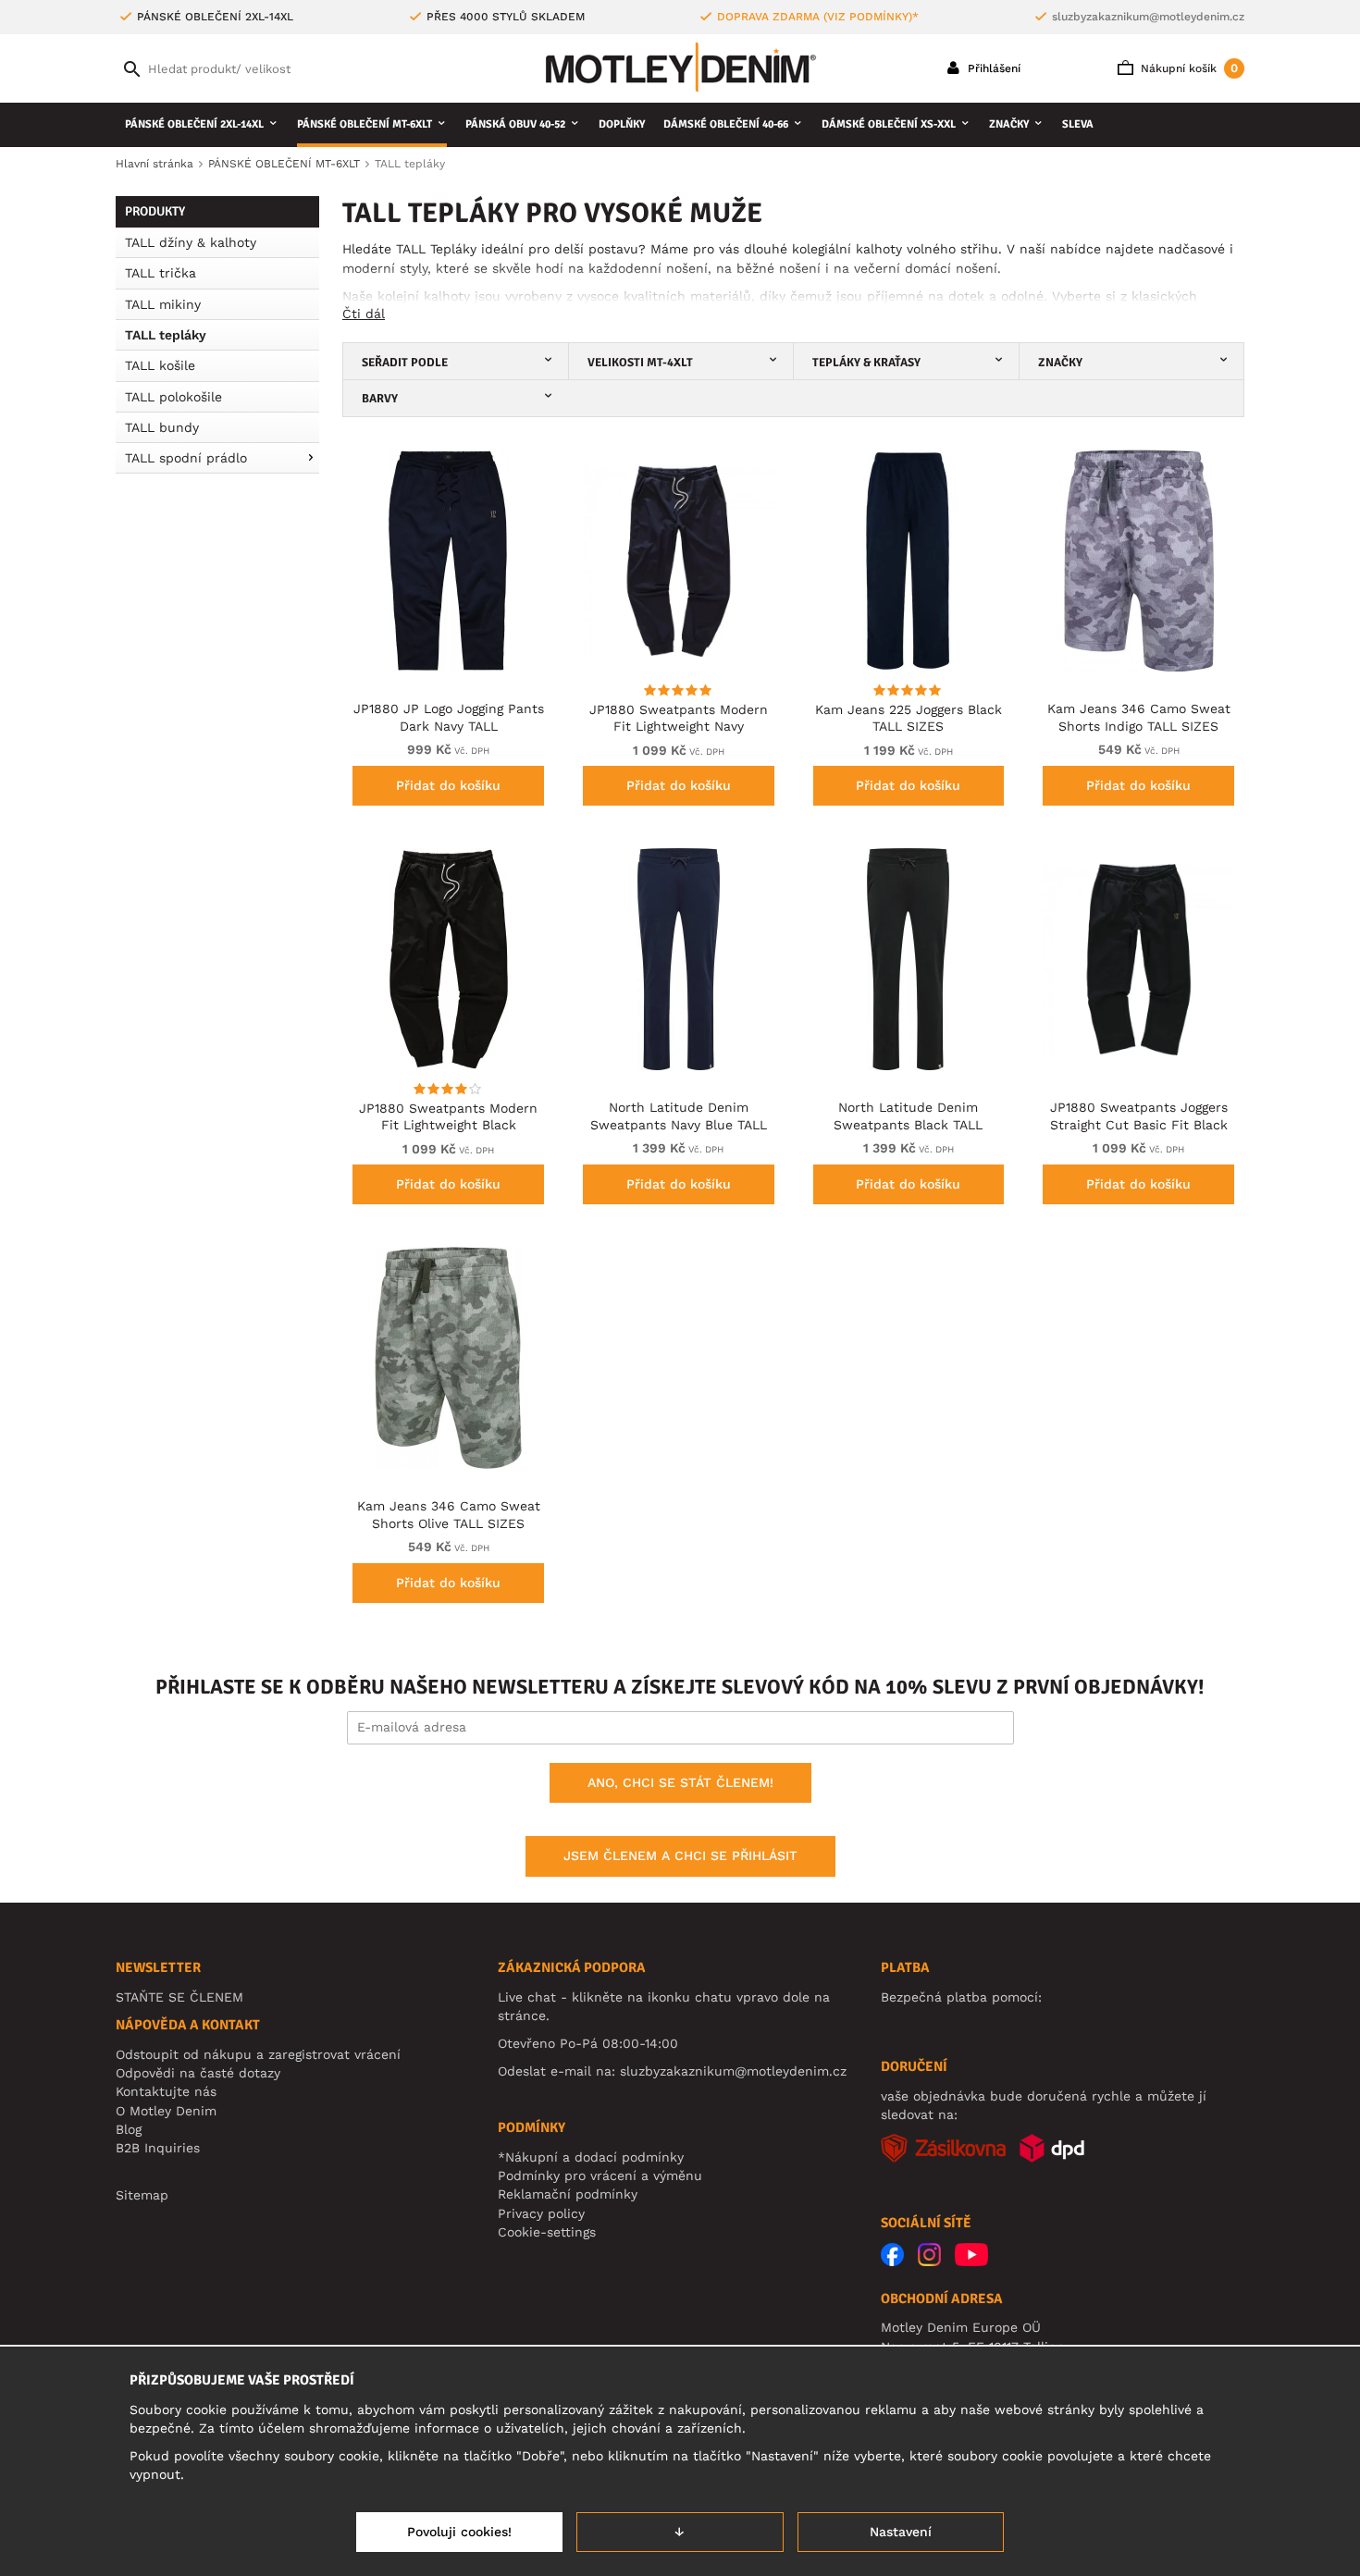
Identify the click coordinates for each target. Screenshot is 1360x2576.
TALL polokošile (173, 397)
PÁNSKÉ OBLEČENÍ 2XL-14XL (194, 124)
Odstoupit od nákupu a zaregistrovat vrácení (258, 2054)
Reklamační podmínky (568, 2194)
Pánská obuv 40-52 (515, 124)
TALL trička (161, 273)
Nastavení (901, 2532)
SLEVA (1078, 124)
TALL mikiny (163, 304)
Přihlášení (992, 68)
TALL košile (160, 365)
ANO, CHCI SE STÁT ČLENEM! (680, 1782)
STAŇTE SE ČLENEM (179, 1997)
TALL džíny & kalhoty (191, 242)
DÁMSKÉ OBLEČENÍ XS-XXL (889, 124)
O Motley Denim (166, 2111)
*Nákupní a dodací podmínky (591, 2157)
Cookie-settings (547, 2232)
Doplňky (622, 124)
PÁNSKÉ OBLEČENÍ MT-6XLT (365, 124)
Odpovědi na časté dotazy (198, 2073)
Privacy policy (541, 2213)
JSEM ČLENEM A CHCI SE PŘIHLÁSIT (680, 1855)
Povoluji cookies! (459, 2532)
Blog (129, 2129)
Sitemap (142, 2195)
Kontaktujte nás (166, 2091)
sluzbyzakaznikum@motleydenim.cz (1148, 17)
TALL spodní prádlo (186, 458)
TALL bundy (162, 427)
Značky (1009, 124)
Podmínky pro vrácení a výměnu (600, 2175)
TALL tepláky (166, 335)
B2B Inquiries (158, 2148)
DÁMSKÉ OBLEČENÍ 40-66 (726, 124)
